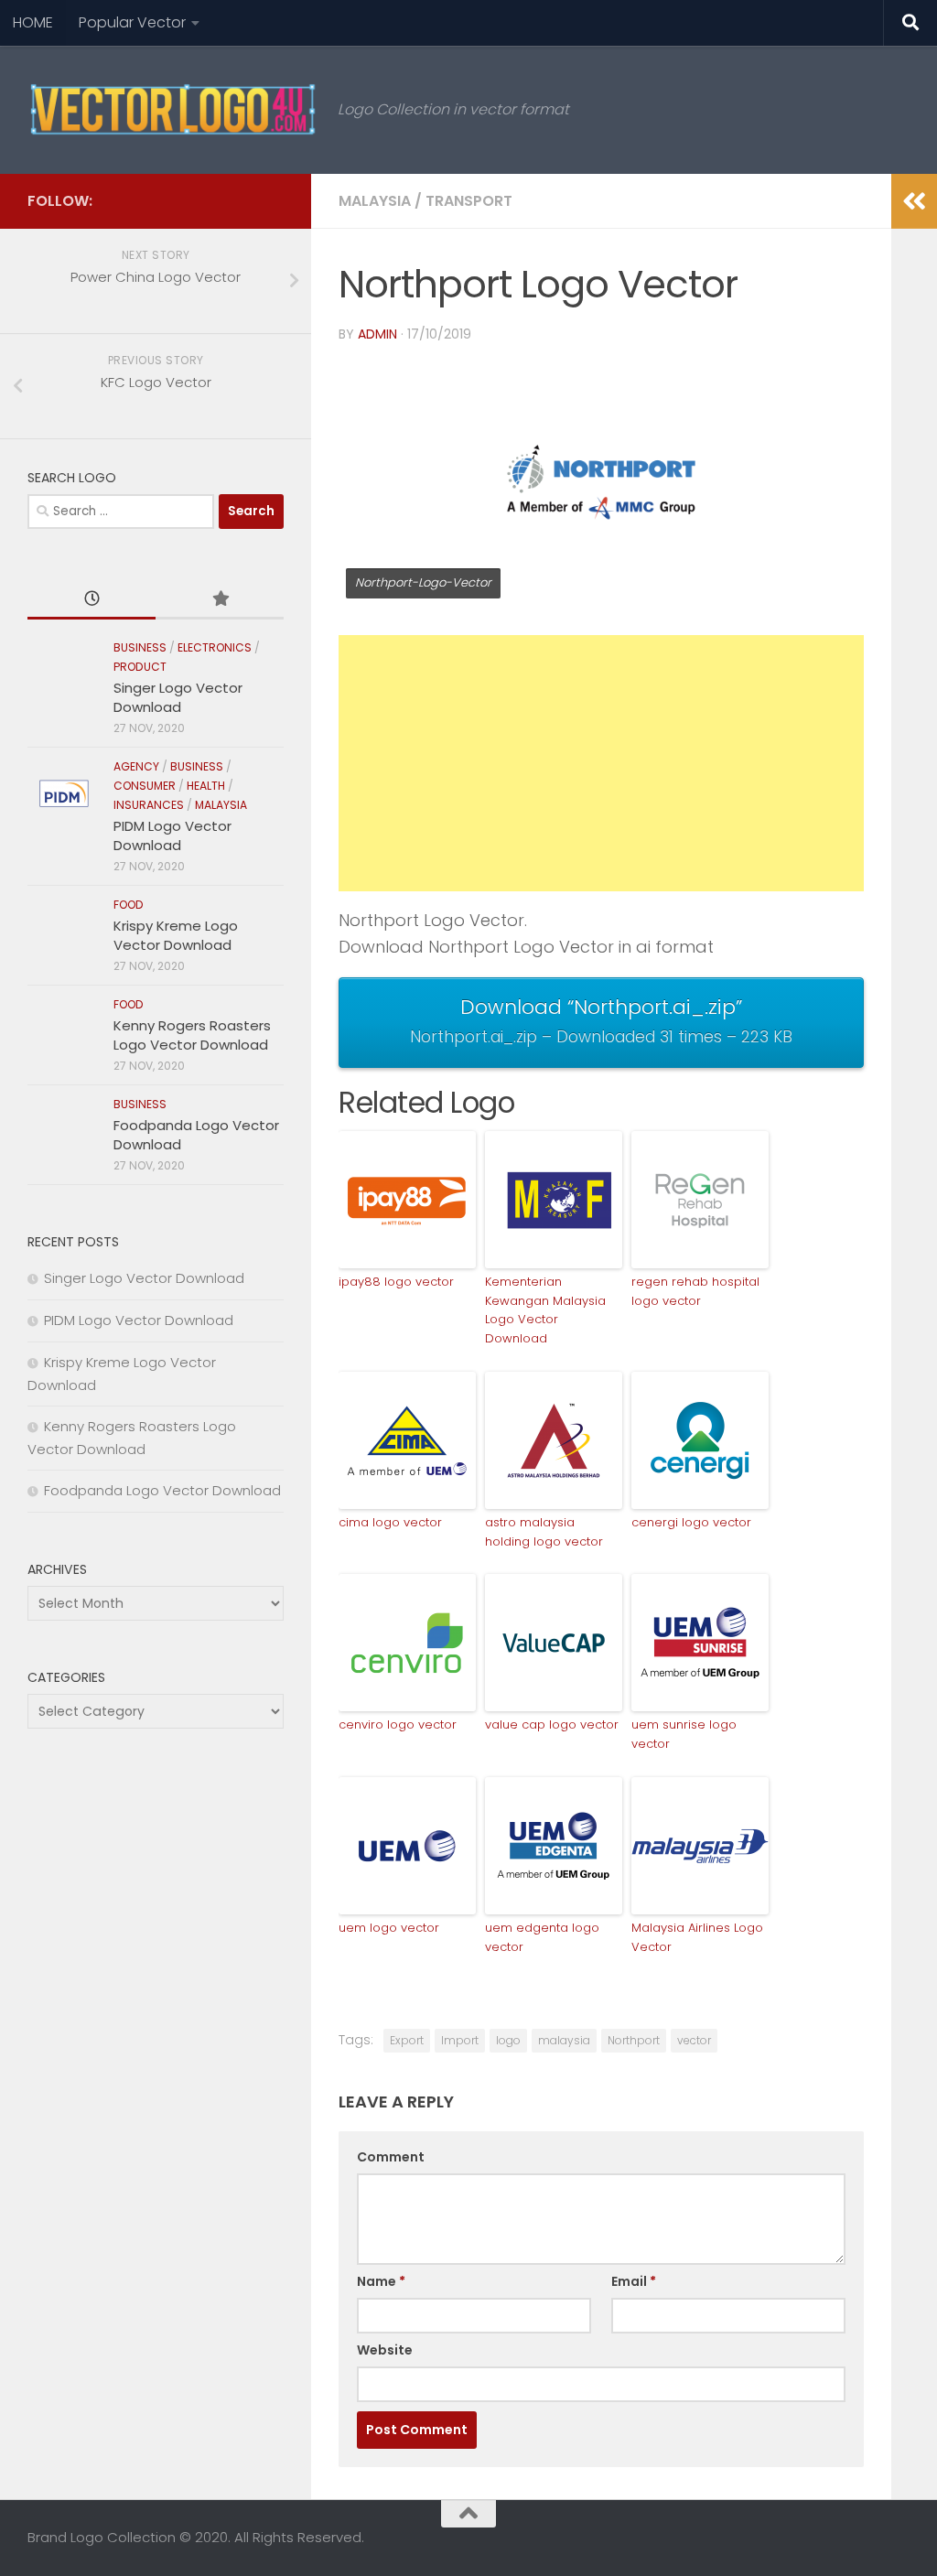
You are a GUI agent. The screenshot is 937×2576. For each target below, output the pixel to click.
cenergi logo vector (691, 1522)
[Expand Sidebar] (914, 201)
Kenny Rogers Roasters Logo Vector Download (192, 1035)
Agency (136, 766)
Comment (391, 2157)
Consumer (145, 786)
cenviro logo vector (398, 1725)
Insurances (149, 805)
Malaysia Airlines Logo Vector (697, 1937)
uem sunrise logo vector (684, 1734)
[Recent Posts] (92, 600)
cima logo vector (390, 1522)
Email (634, 2281)
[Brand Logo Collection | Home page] (173, 110)
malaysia (564, 2040)
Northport (634, 2040)
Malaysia (375, 201)
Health (206, 786)
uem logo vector (389, 1928)
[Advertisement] (601, 763)
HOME (33, 22)
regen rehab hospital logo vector (695, 1291)
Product (140, 667)
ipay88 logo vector (396, 1282)
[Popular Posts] (220, 600)
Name (381, 2281)
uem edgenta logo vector (542, 1937)
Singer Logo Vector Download (178, 697)
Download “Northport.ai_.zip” (601, 1020)
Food (129, 905)
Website (385, 2350)
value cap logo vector (552, 1725)
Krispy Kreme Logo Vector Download (176, 935)
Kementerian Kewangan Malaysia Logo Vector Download (545, 1310)
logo (508, 2040)
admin (377, 334)
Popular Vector (132, 22)
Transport (469, 201)
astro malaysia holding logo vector (544, 1532)
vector (694, 2040)
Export (407, 2040)
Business (140, 647)
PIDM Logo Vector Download (172, 835)
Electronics (215, 647)
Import (460, 2040)
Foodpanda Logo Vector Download (162, 1490)
